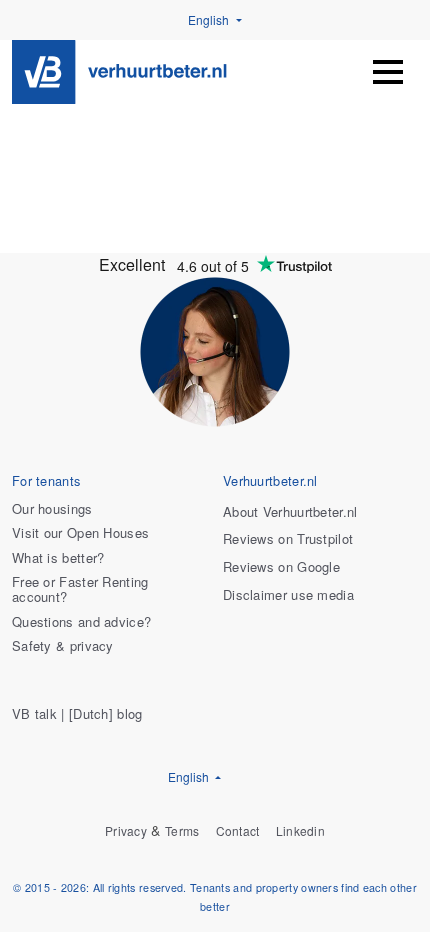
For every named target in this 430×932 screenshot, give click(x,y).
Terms (182, 831)
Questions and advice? (81, 622)
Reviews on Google (281, 567)
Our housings (52, 509)
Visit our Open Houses (80, 533)
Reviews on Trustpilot (288, 539)
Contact (238, 831)
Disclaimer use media (288, 595)
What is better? (58, 558)
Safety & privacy (63, 646)
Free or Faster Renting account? (80, 590)
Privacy (126, 831)
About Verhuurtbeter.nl (290, 512)
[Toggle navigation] (388, 72)
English (210, 19)
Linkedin (300, 831)
